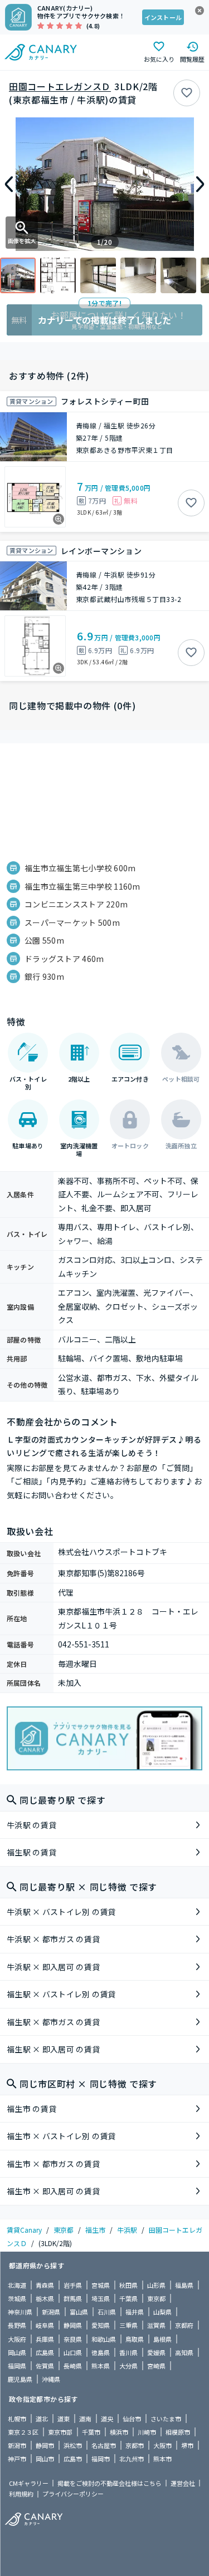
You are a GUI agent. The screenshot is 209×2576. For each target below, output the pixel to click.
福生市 (95, 2230)
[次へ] (200, 184)
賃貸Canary (24, 2230)
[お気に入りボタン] (187, 93)
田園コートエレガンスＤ (60, 86)
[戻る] (9, 184)
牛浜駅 (127, 2230)
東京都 (64, 2230)
